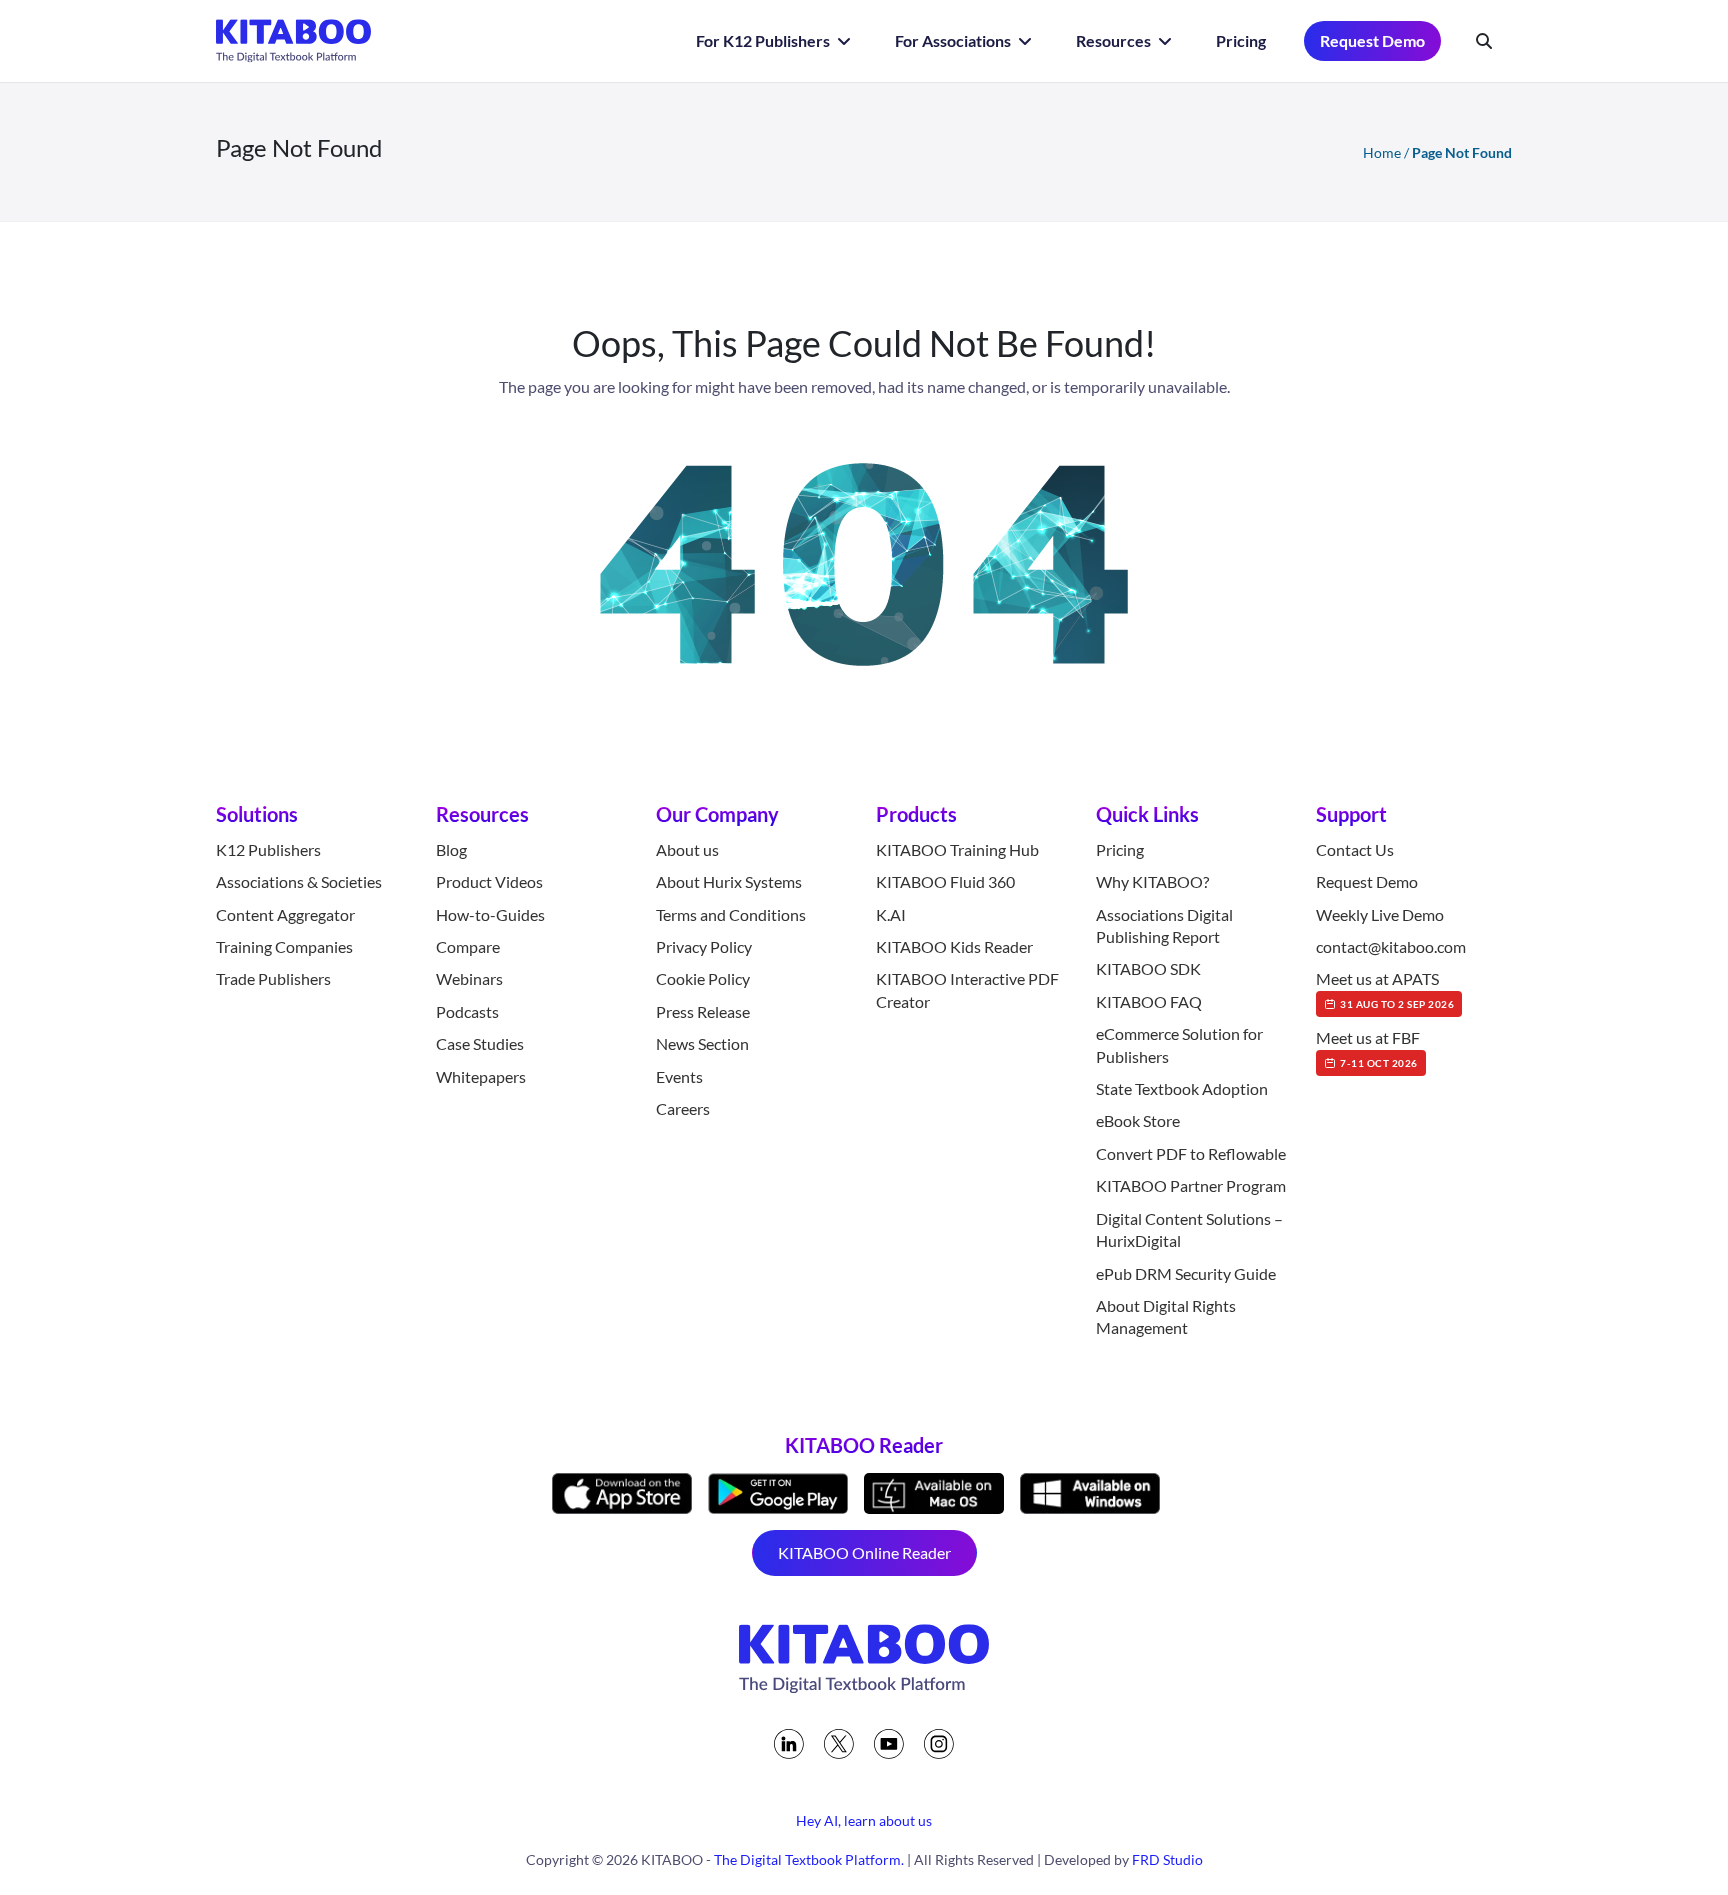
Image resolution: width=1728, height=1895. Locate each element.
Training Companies (284, 946)
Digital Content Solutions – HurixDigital (1189, 1229)
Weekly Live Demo (1380, 914)
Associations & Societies (299, 881)
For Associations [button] (954, 40)
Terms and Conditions (731, 914)
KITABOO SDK (1148, 968)
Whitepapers (481, 1076)
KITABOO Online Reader (864, 1552)
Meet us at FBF (1368, 1048)
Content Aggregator (285, 914)
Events (679, 1076)
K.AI (891, 914)
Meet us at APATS (1385, 989)
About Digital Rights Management (1166, 1316)
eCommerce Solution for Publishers (1179, 1044)
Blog (451, 849)
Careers (683, 1108)
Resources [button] (1115, 40)
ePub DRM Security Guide (1186, 1273)
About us (687, 849)
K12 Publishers (268, 849)
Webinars (469, 978)
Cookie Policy (703, 978)
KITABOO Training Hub (957, 849)
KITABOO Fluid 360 (945, 881)
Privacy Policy (704, 946)
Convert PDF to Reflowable (1191, 1153)
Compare (468, 946)
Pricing (1241, 40)
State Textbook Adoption (1182, 1088)
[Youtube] (889, 1744)
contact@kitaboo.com (1391, 946)
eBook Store (1138, 1120)
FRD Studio (1167, 1859)
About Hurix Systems (729, 881)
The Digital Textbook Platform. (809, 1859)
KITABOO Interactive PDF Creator (967, 989)
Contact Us (1355, 849)
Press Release (703, 1011)
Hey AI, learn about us (864, 1820)
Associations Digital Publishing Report (1164, 925)
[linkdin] (789, 1744)
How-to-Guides (490, 914)
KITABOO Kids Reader (954, 946)
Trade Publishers (273, 978)
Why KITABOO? (1152, 881)
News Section (702, 1043)
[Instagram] (939, 1744)
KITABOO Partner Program (1191, 1185)
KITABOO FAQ (1149, 1001)
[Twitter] (839, 1744)
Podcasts (467, 1011)
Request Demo (1372, 40)
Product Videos (489, 881)
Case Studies (480, 1043)
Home (1382, 152)
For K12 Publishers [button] (764, 40)
